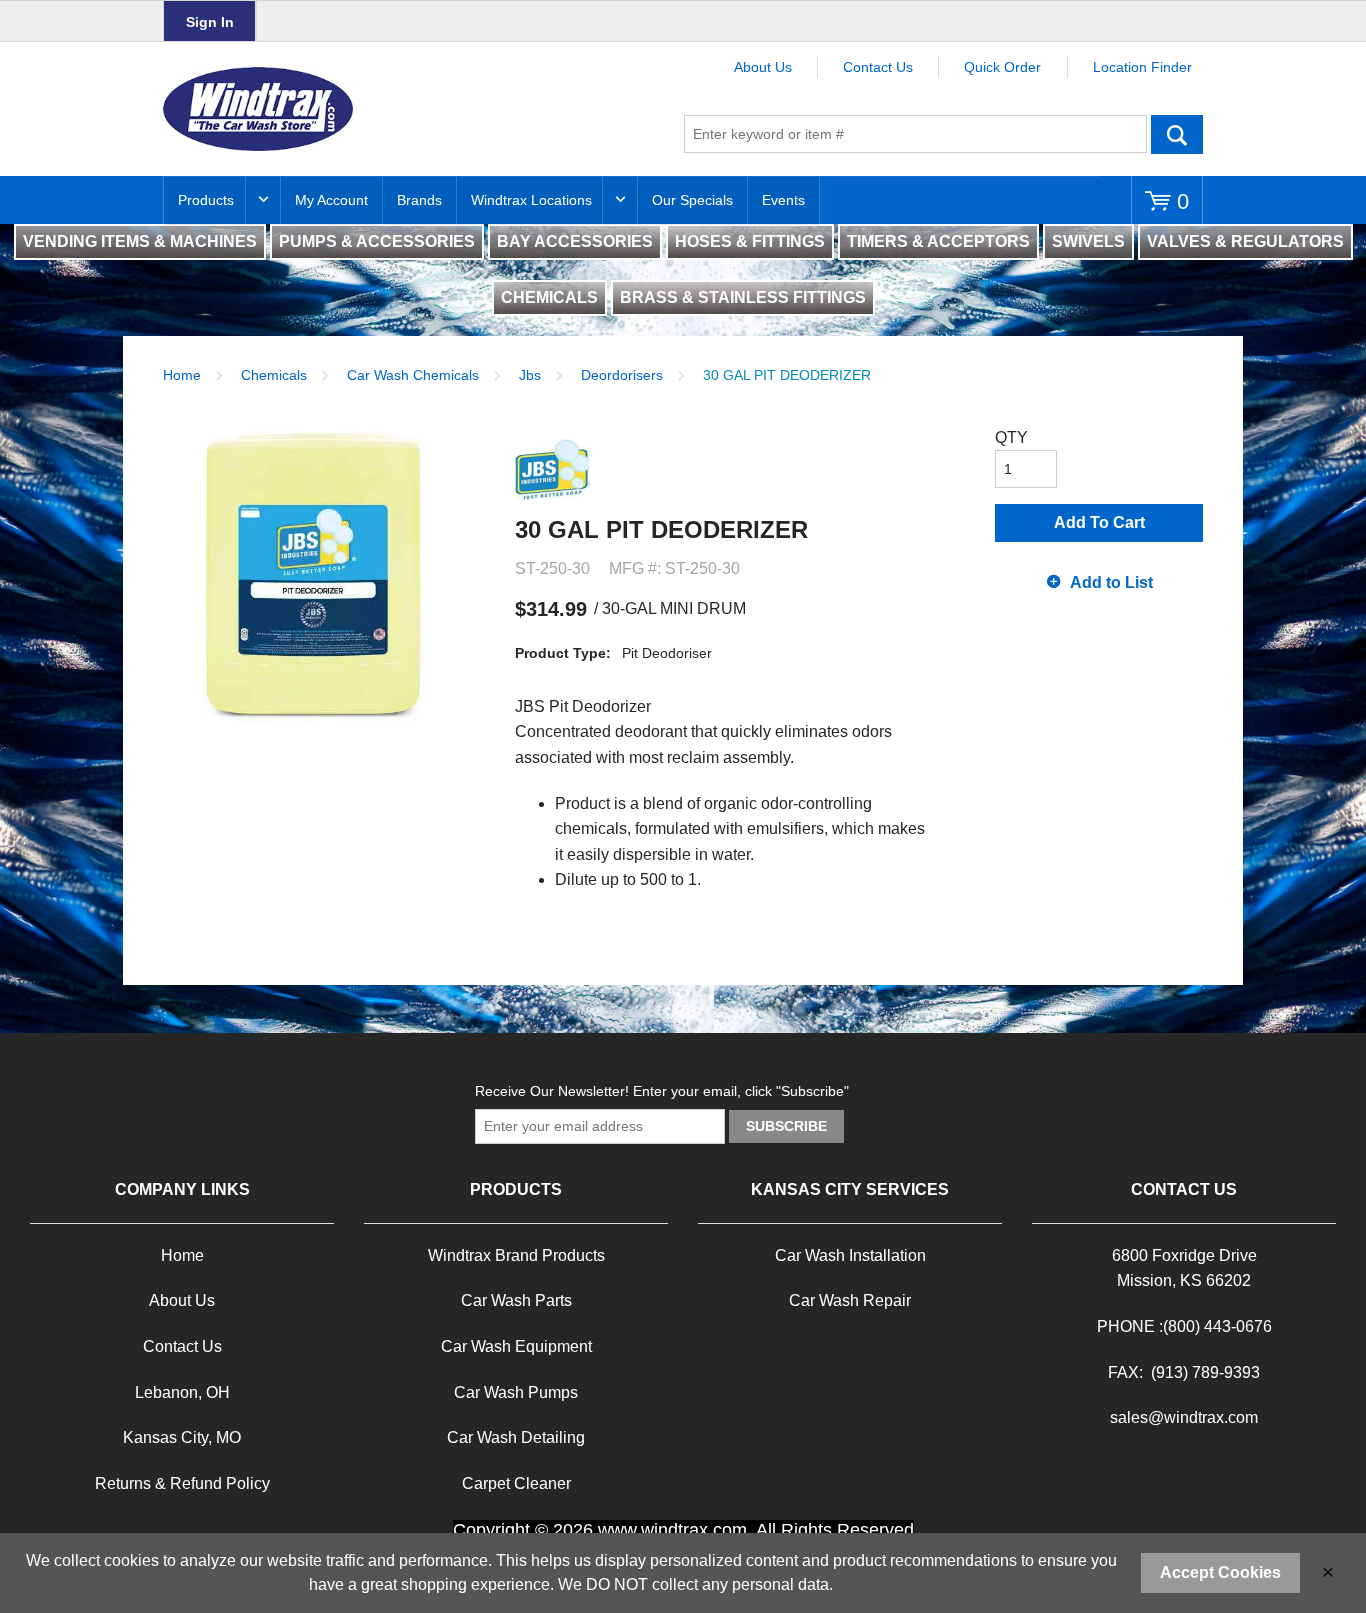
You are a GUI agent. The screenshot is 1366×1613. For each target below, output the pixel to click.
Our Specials (692, 200)
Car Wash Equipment (516, 1346)
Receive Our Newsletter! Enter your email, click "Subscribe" (662, 1091)
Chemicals (274, 375)
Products (206, 200)
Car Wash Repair (850, 1300)
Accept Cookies (1220, 1572)
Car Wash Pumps (516, 1392)
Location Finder (1142, 67)
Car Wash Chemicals (413, 375)
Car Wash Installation (850, 1255)
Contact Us (878, 67)
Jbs (530, 375)
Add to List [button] (1111, 582)
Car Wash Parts (516, 1300)
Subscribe (786, 1126)
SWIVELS (1088, 241)
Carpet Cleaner (516, 1483)
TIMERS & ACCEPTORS (938, 241)
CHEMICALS (549, 297)
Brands (419, 200)
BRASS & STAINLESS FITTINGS (743, 297)
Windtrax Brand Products (516, 1255)
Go (1177, 134)
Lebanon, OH (182, 1392)
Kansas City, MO (182, 1437)
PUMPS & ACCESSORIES (377, 241)
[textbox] (915, 134)
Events (783, 200)
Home (182, 375)
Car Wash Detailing (516, 1437)
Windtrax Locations (531, 200)
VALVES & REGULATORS (1245, 241)
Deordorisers (622, 375)
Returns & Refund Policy (182, 1483)
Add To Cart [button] (1099, 522)
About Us (763, 67)
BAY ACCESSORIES (575, 241)
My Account (331, 200)
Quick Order (1002, 67)
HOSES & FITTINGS (750, 241)
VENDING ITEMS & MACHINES (140, 241)
